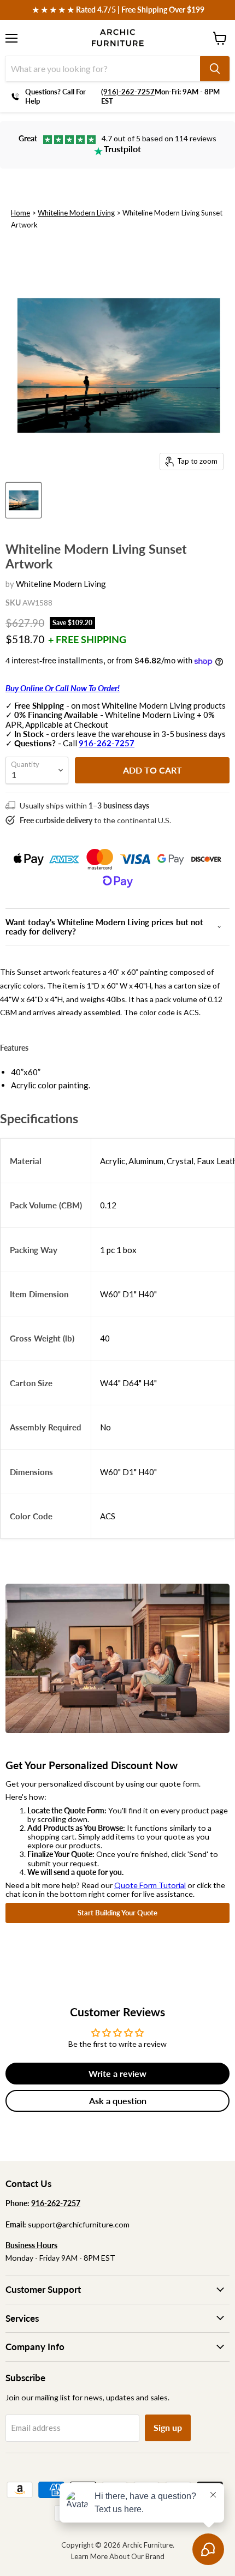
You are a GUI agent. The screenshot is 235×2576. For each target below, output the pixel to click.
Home (20, 213)
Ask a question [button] (118, 2101)
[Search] (215, 69)
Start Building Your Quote (117, 1913)
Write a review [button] (117, 2073)
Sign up (168, 2427)
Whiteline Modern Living (76, 213)
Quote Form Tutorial (150, 1885)
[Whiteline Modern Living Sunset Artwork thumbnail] (23, 500)
